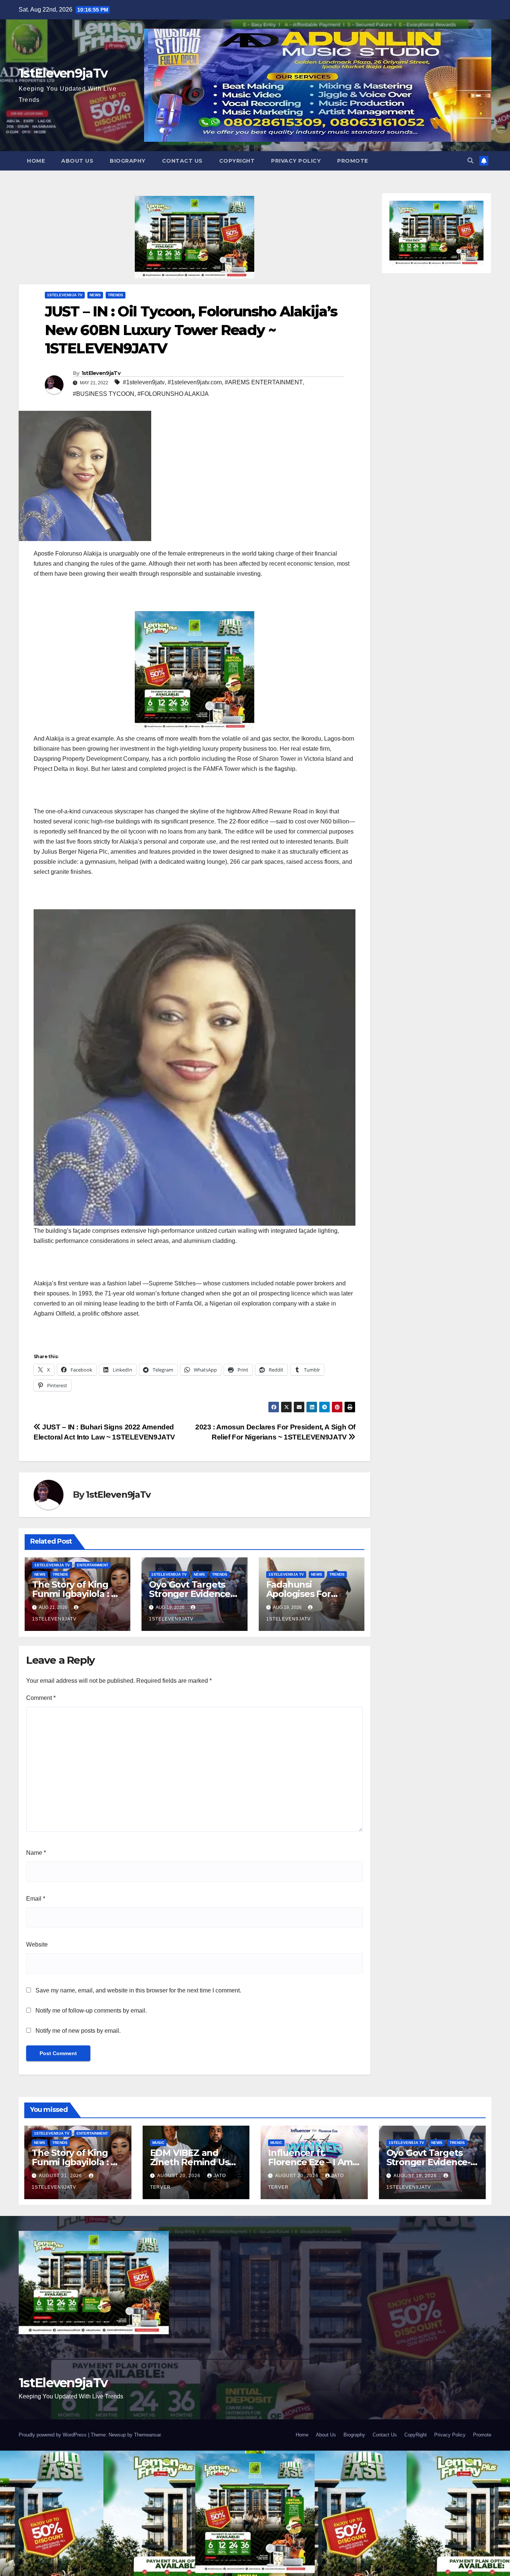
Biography (128, 161)
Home (36, 161)
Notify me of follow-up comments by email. (91, 2011)
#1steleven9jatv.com (195, 382)
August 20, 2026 (180, 2176)
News (95, 295)
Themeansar (147, 2435)
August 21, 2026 (61, 2176)
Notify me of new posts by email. (78, 2031)
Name (36, 1853)
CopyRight (237, 161)
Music (158, 2143)
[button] (470, 161)
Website (37, 1944)
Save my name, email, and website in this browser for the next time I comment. (138, 1990)
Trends (116, 295)
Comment (41, 1698)
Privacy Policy (296, 161)
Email (36, 1899)
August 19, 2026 (416, 2176)
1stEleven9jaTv (63, 73)
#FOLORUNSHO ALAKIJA (173, 394)
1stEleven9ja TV (65, 295)
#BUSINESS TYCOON (104, 394)
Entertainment (93, 1565)
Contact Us (182, 161)
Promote (353, 161)
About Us (77, 161)
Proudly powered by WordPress (53, 2435)
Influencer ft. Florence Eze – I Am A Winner (310, 2162)
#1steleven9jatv (144, 382)
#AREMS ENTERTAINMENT (264, 382)
